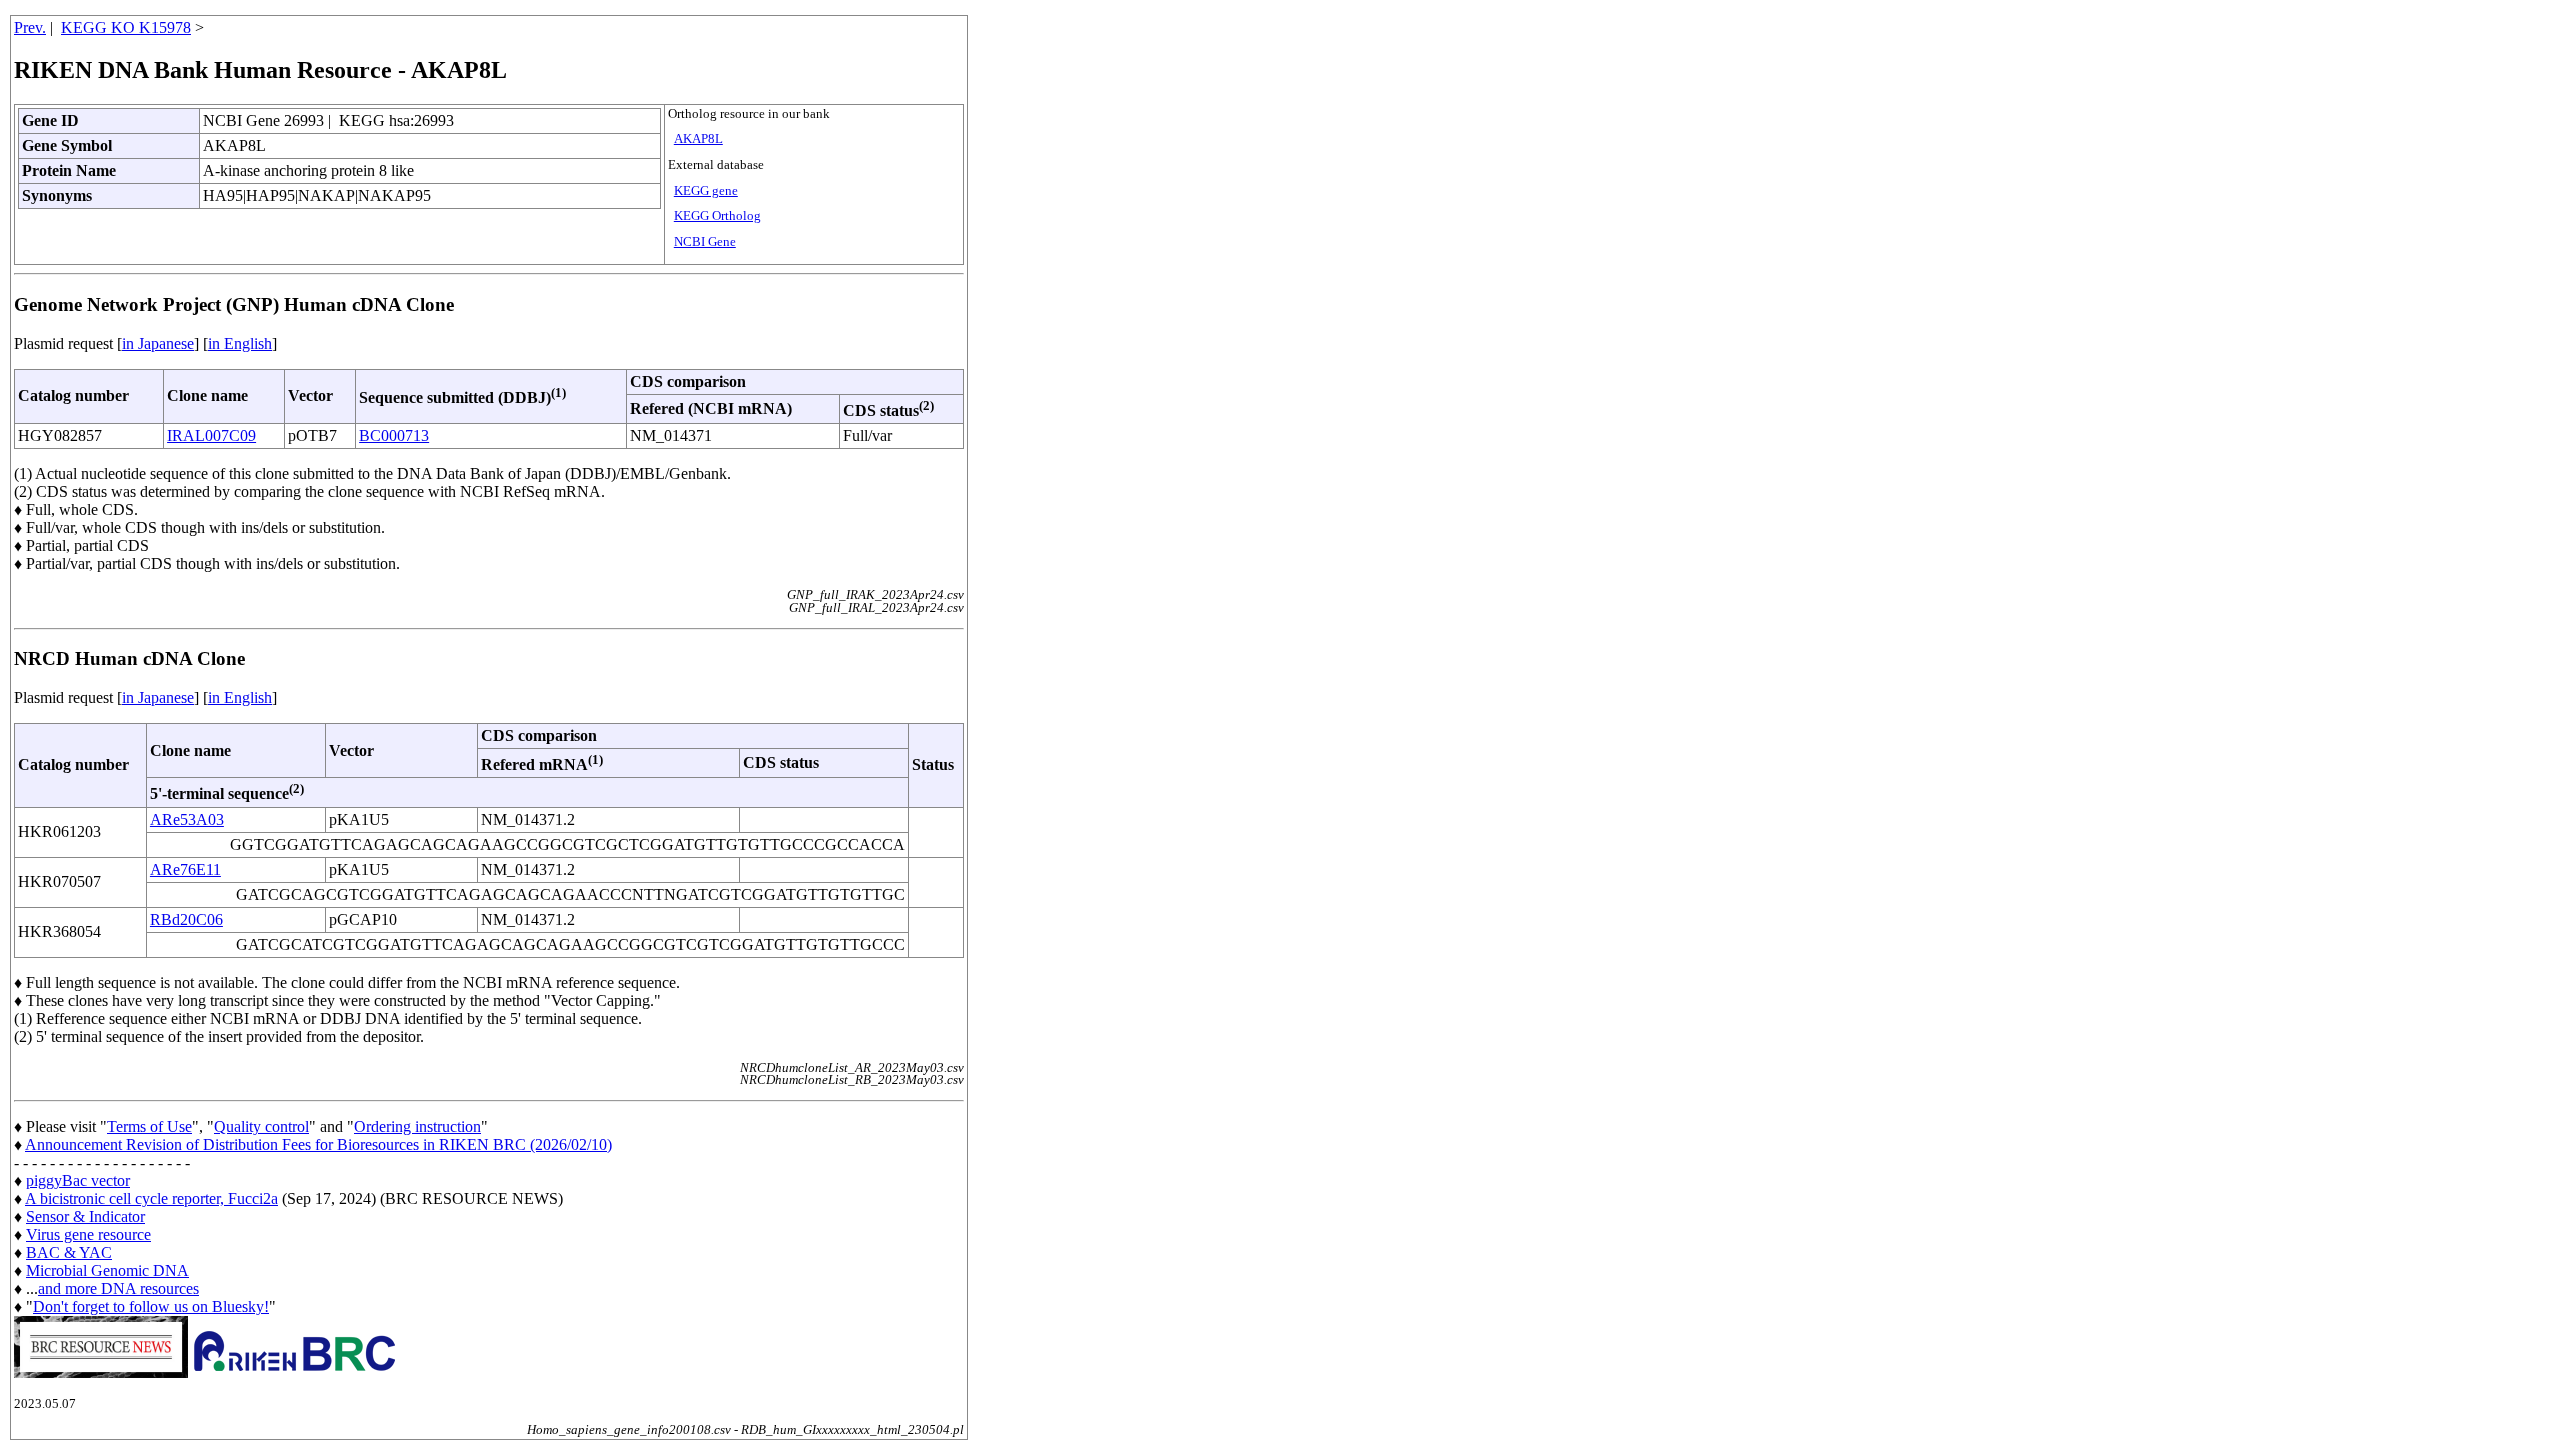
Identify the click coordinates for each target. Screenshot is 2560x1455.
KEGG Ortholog (717, 216)
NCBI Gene (705, 242)
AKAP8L (698, 139)
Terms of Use (149, 1126)
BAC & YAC (69, 1252)
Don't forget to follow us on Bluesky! (151, 1306)
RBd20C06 (186, 919)
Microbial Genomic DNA (107, 1270)
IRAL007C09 (211, 435)
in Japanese (158, 343)
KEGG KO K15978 (126, 27)
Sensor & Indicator (85, 1216)
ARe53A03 (187, 819)
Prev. (30, 27)
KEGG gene (706, 191)
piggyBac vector (78, 1180)
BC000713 (394, 435)
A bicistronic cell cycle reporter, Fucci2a (151, 1198)
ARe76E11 (185, 869)
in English (240, 343)
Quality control (261, 1126)
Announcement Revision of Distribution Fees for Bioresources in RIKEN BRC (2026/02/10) (318, 1144)
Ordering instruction (417, 1126)
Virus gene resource (88, 1234)
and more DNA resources (118, 1288)
